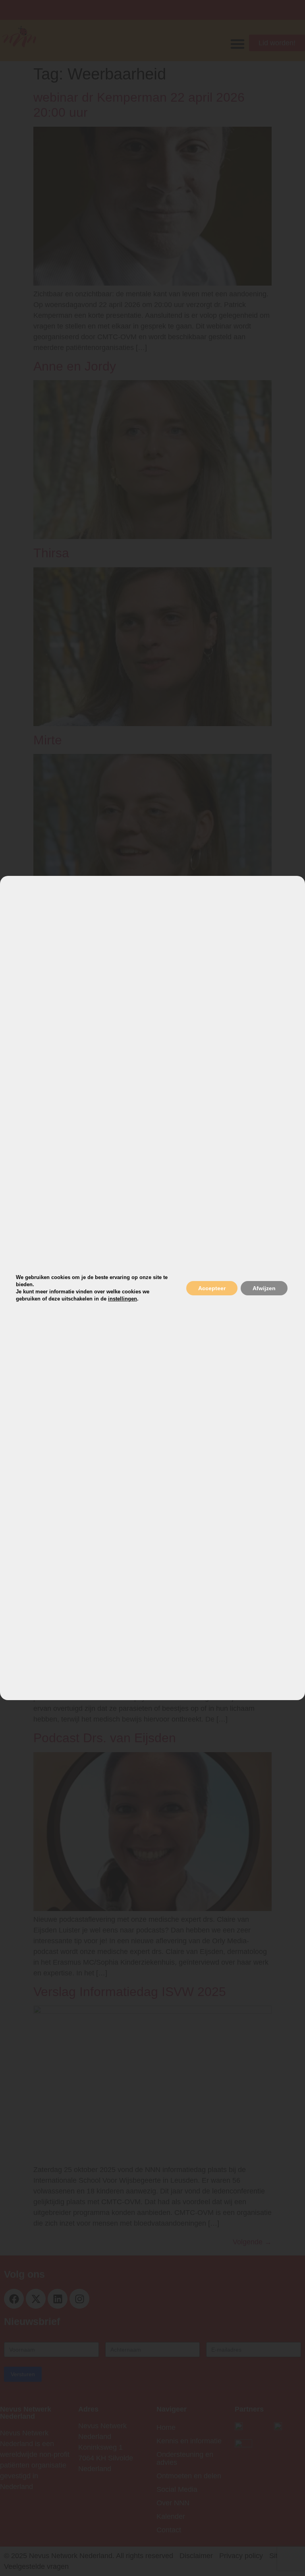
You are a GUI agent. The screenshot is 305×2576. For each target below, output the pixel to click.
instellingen (123, 1299)
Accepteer (212, 1288)
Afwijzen (264, 1288)
